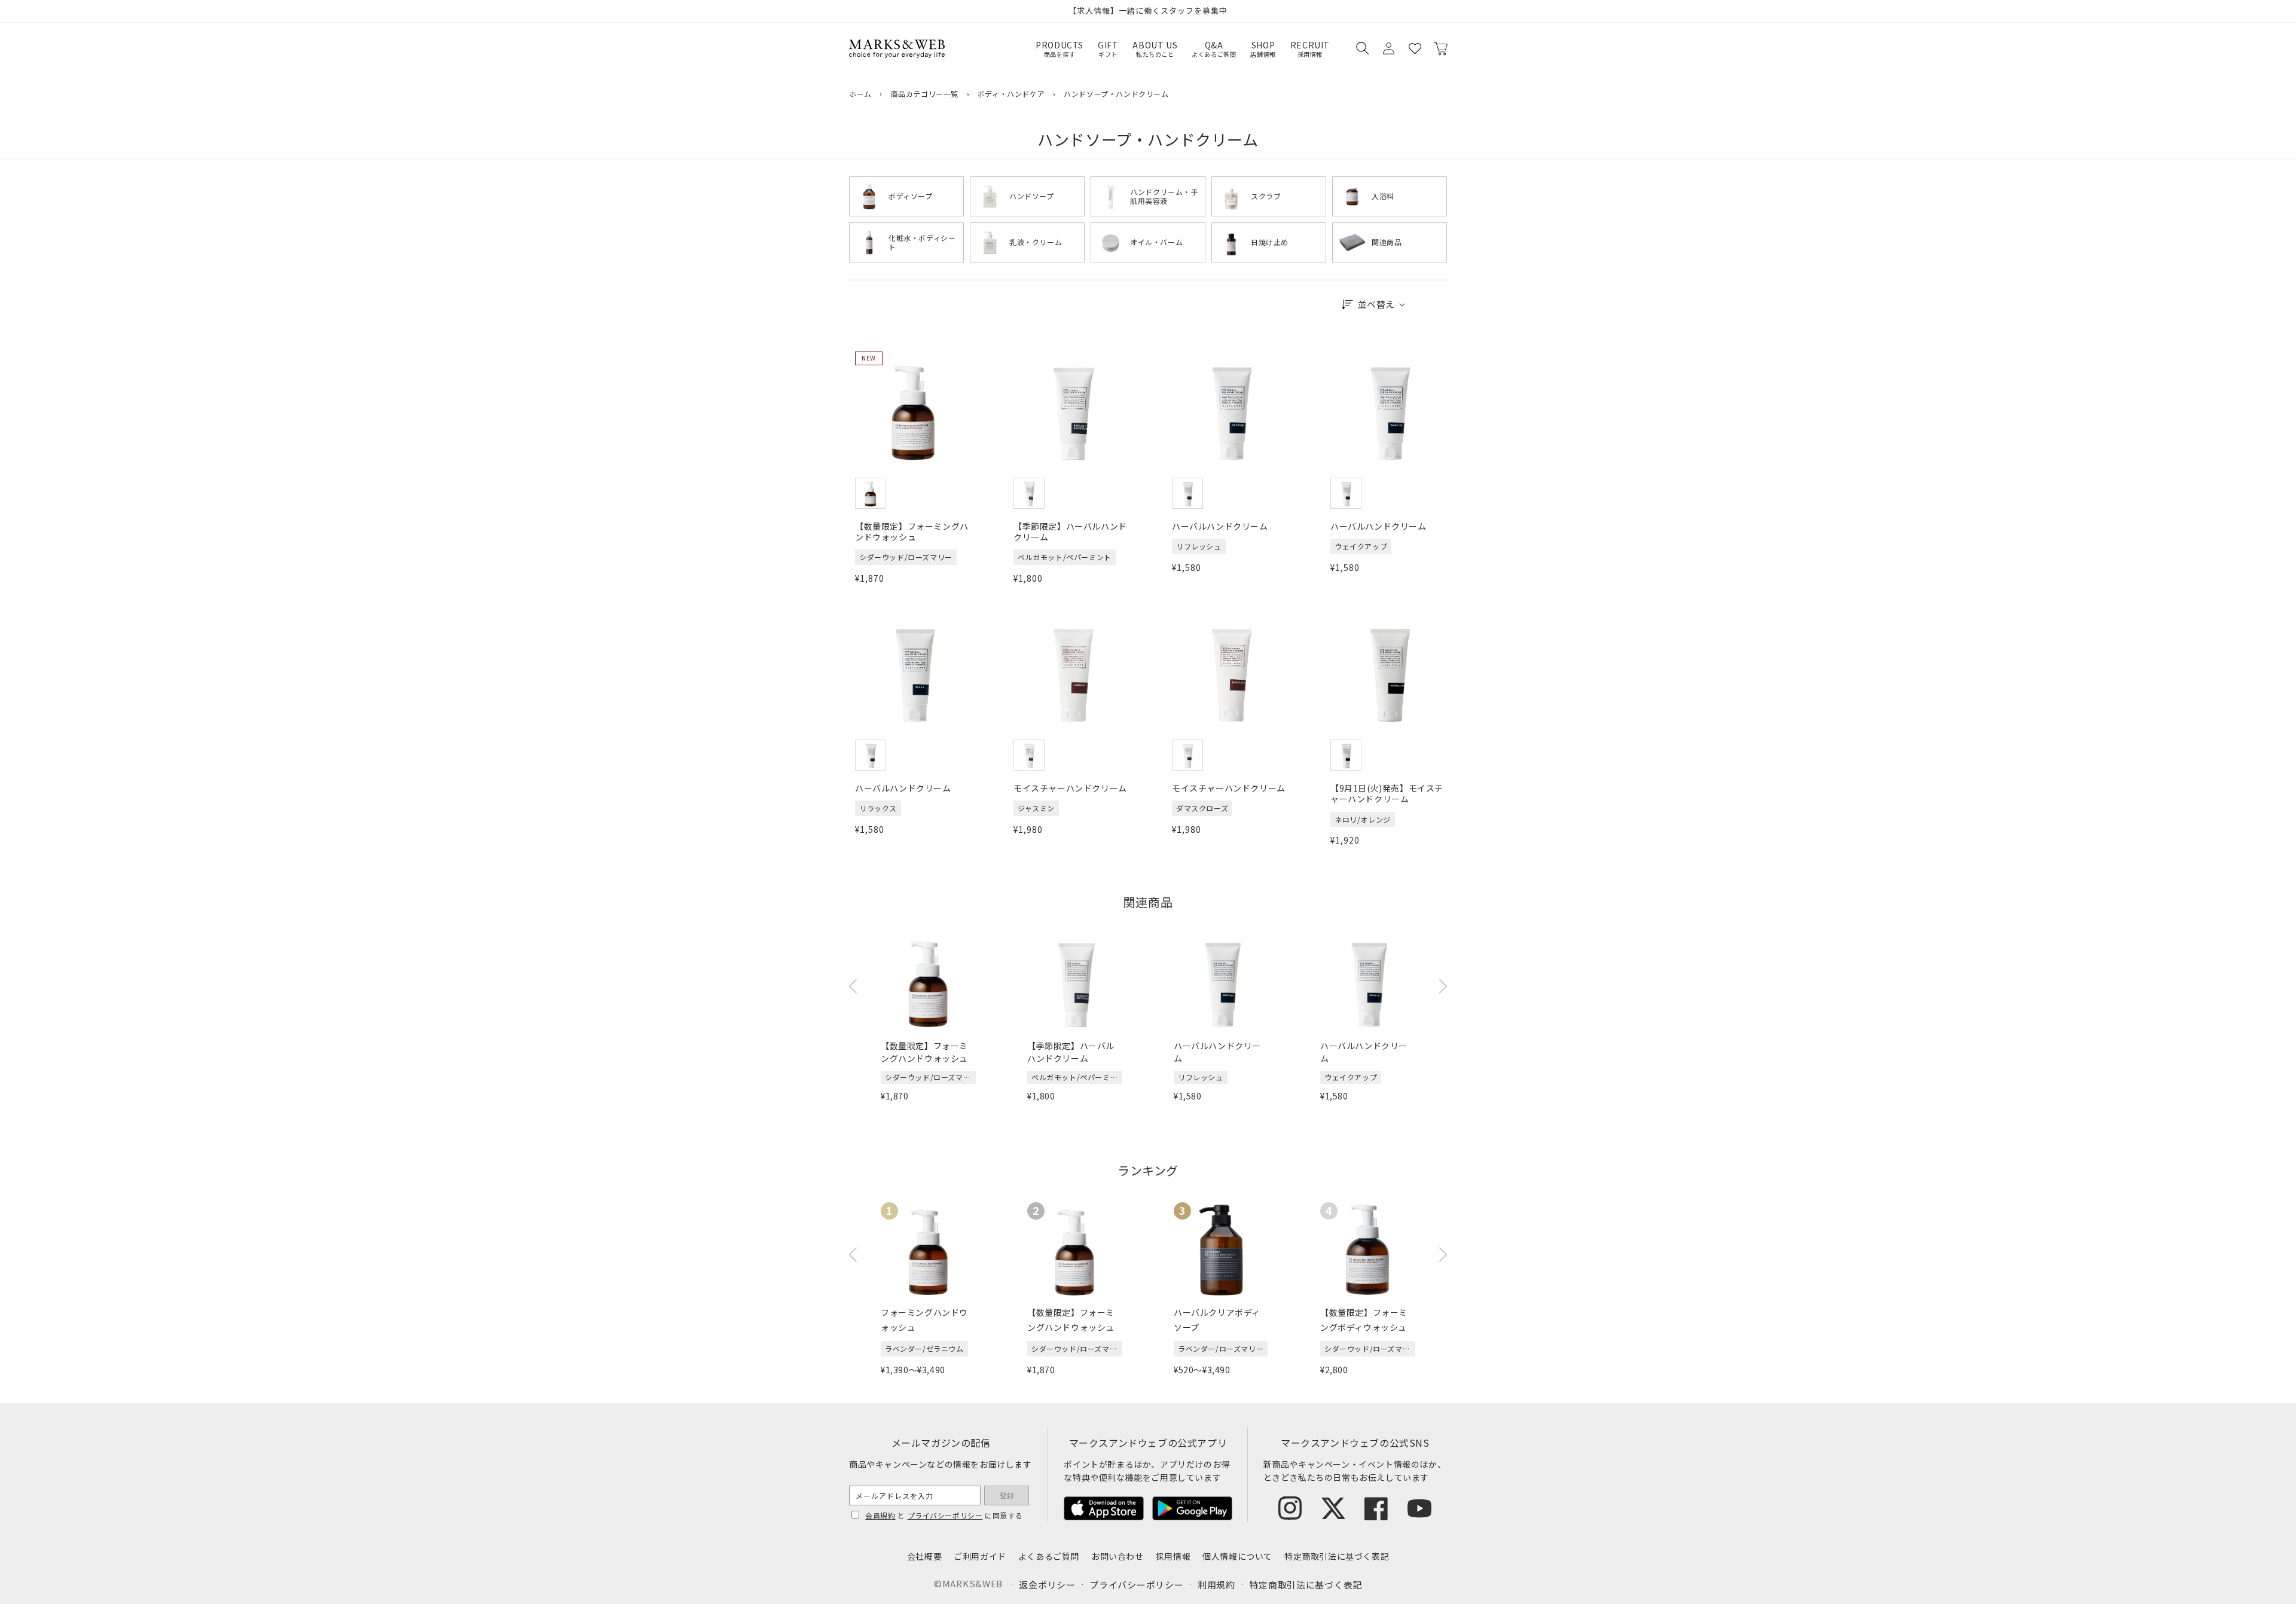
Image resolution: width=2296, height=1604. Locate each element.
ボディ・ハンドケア (1011, 94)
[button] (1362, 48)
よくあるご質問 (1049, 1556)
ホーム (860, 94)
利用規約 (1216, 1585)
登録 (1007, 1496)
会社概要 (924, 1556)
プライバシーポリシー (945, 1515)
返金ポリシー (1047, 1585)
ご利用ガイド (980, 1556)
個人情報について (1237, 1556)
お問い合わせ (1118, 1556)
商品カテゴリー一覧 (925, 94)
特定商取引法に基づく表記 (1337, 1556)
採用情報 (1173, 1556)
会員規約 (880, 1515)
